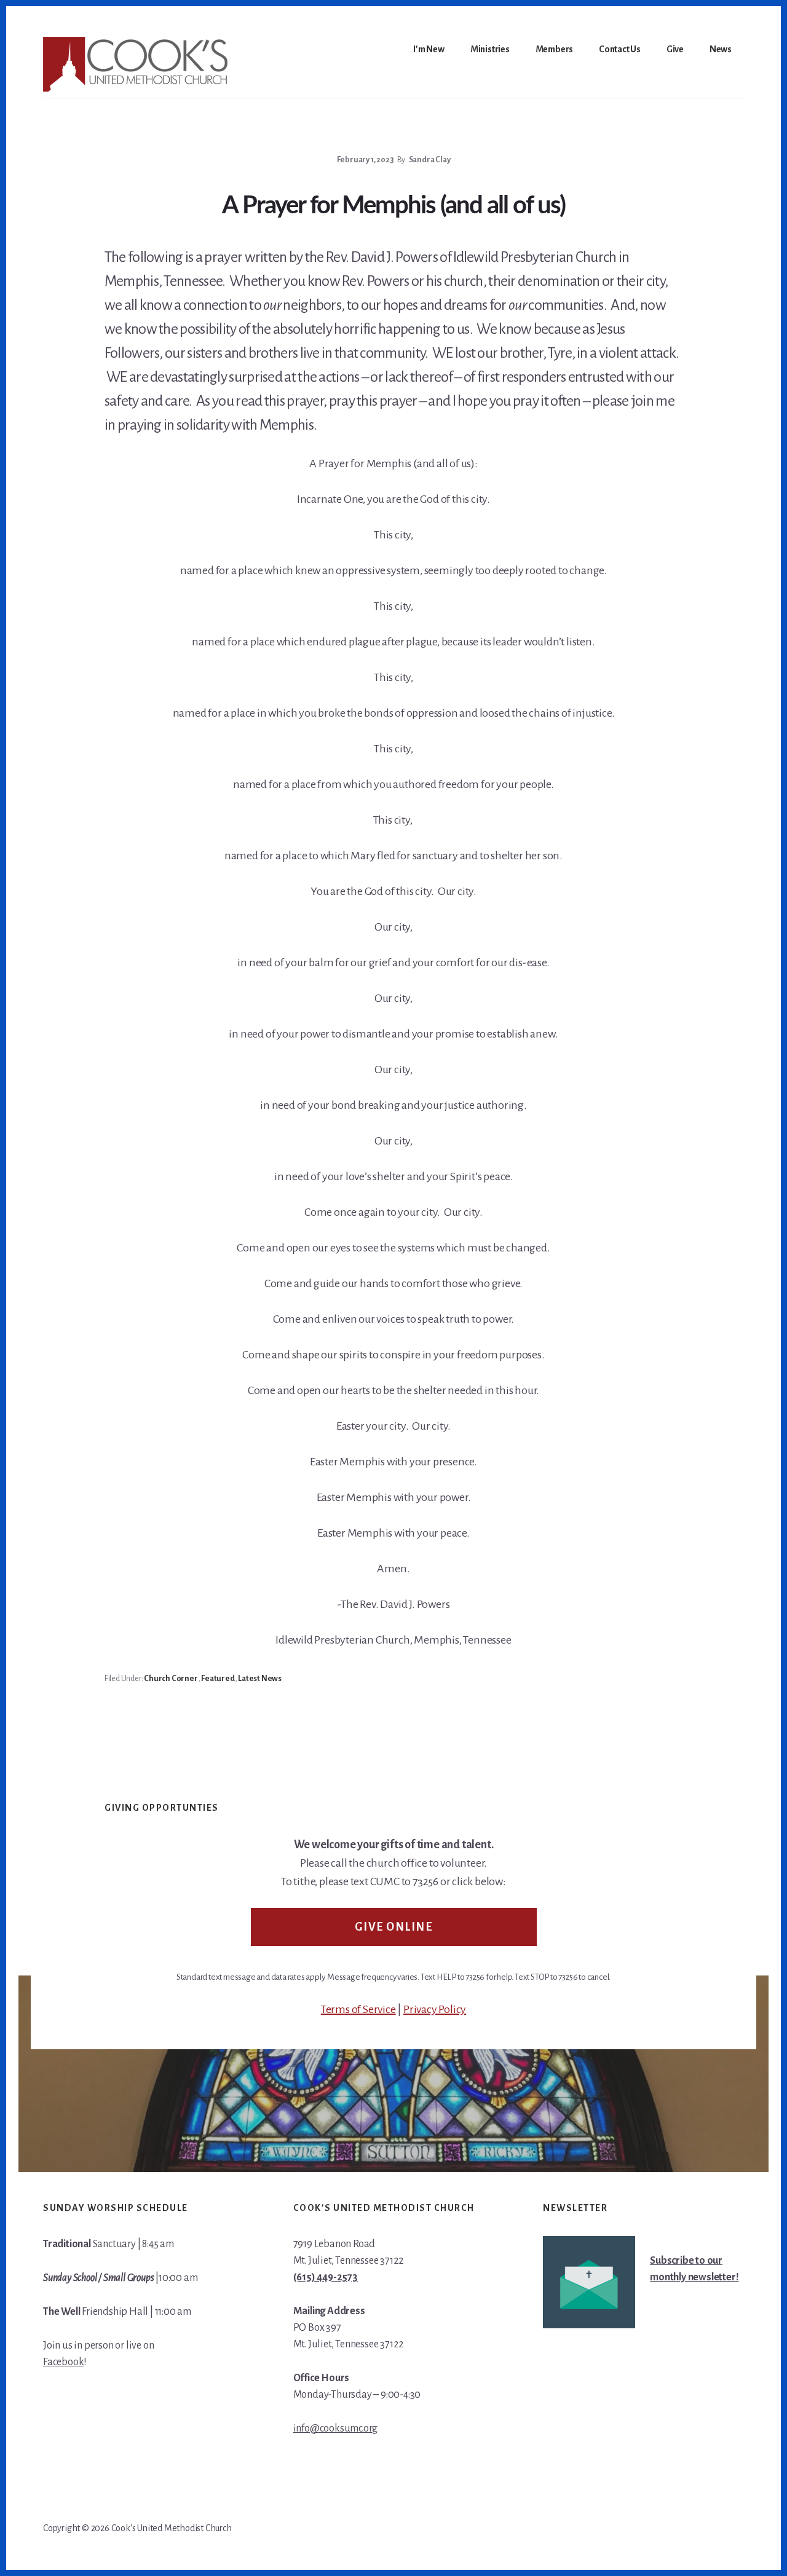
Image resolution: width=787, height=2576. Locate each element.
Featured (218, 1679)
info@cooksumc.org (336, 2428)
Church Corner (171, 1679)
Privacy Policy (435, 2009)
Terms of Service (358, 2009)
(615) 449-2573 (326, 2277)
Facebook (63, 2362)
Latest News (260, 1679)
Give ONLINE (394, 1927)
